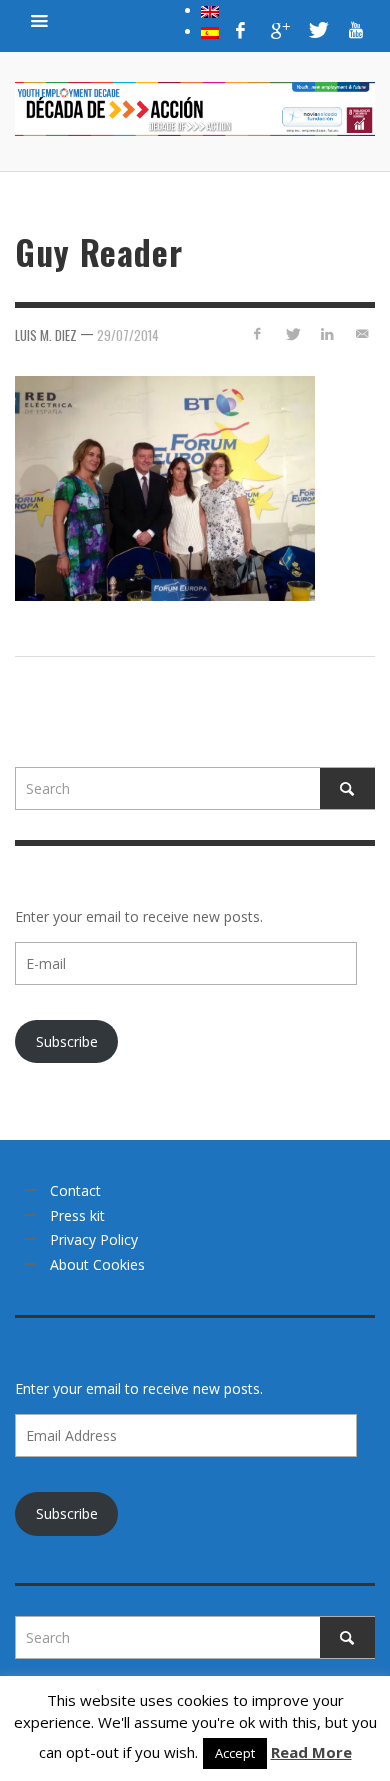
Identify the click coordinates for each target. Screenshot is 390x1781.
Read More (311, 1752)
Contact (75, 1190)
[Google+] (279, 30)
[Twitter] (317, 30)
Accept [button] (235, 1753)
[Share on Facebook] (257, 333)
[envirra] (40, 20)
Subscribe (67, 1041)
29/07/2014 (128, 335)
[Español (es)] (210, 31)
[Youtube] (356, 30)
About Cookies (97, 1264)
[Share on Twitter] (292, 333)
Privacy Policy (94, 1239)
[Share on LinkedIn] (326, 333)
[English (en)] (210, 10)
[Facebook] (241, 30)
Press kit (77, 1215)
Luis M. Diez (46, 335)
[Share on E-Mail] (361, 333)
